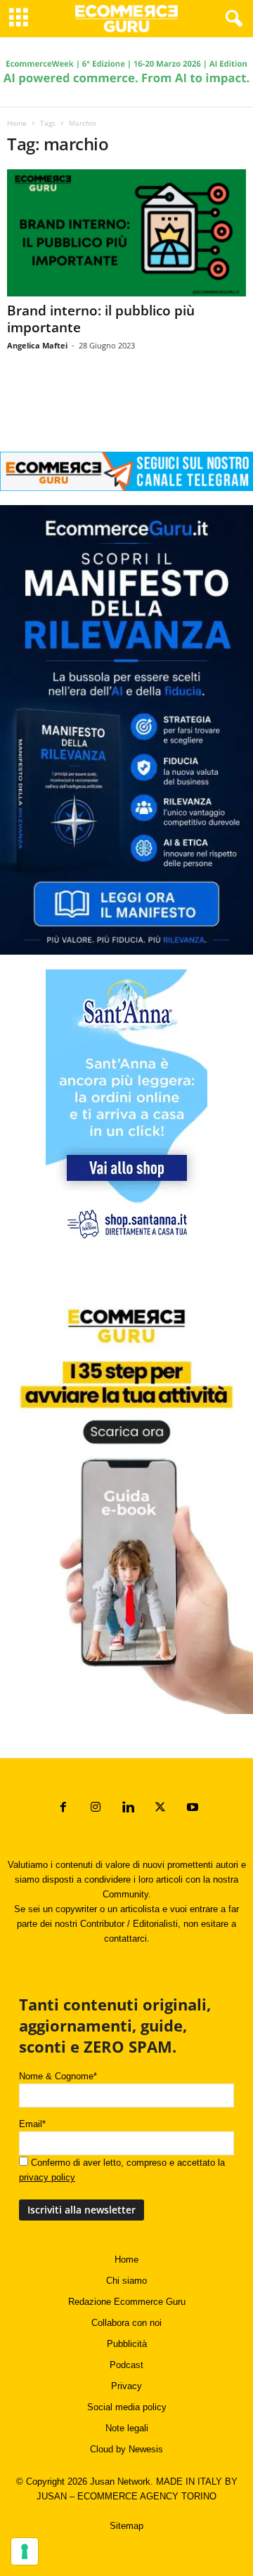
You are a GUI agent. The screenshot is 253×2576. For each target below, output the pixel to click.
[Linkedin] (128, 1809)
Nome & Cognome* (58, 2076)
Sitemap (126, 2526)
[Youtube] (191, 1809)
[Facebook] (63, 1809)
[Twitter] (160, 1809)
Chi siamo (126, 2281)
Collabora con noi (126, 2323)
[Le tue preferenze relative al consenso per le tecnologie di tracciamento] (25, 2551)
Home (17, 123)
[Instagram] (96, 1809)
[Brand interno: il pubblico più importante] (126, 233)
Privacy (126, 2386)
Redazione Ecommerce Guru (127, 2302)
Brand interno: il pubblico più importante (101, 319)
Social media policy (127, 2407)
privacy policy (47, 2177)
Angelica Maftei (37, 345)
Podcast (126, 2365)
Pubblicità (127, 2344)
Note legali (127, 2428)
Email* (32, 2124)
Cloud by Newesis (126, 2449)
